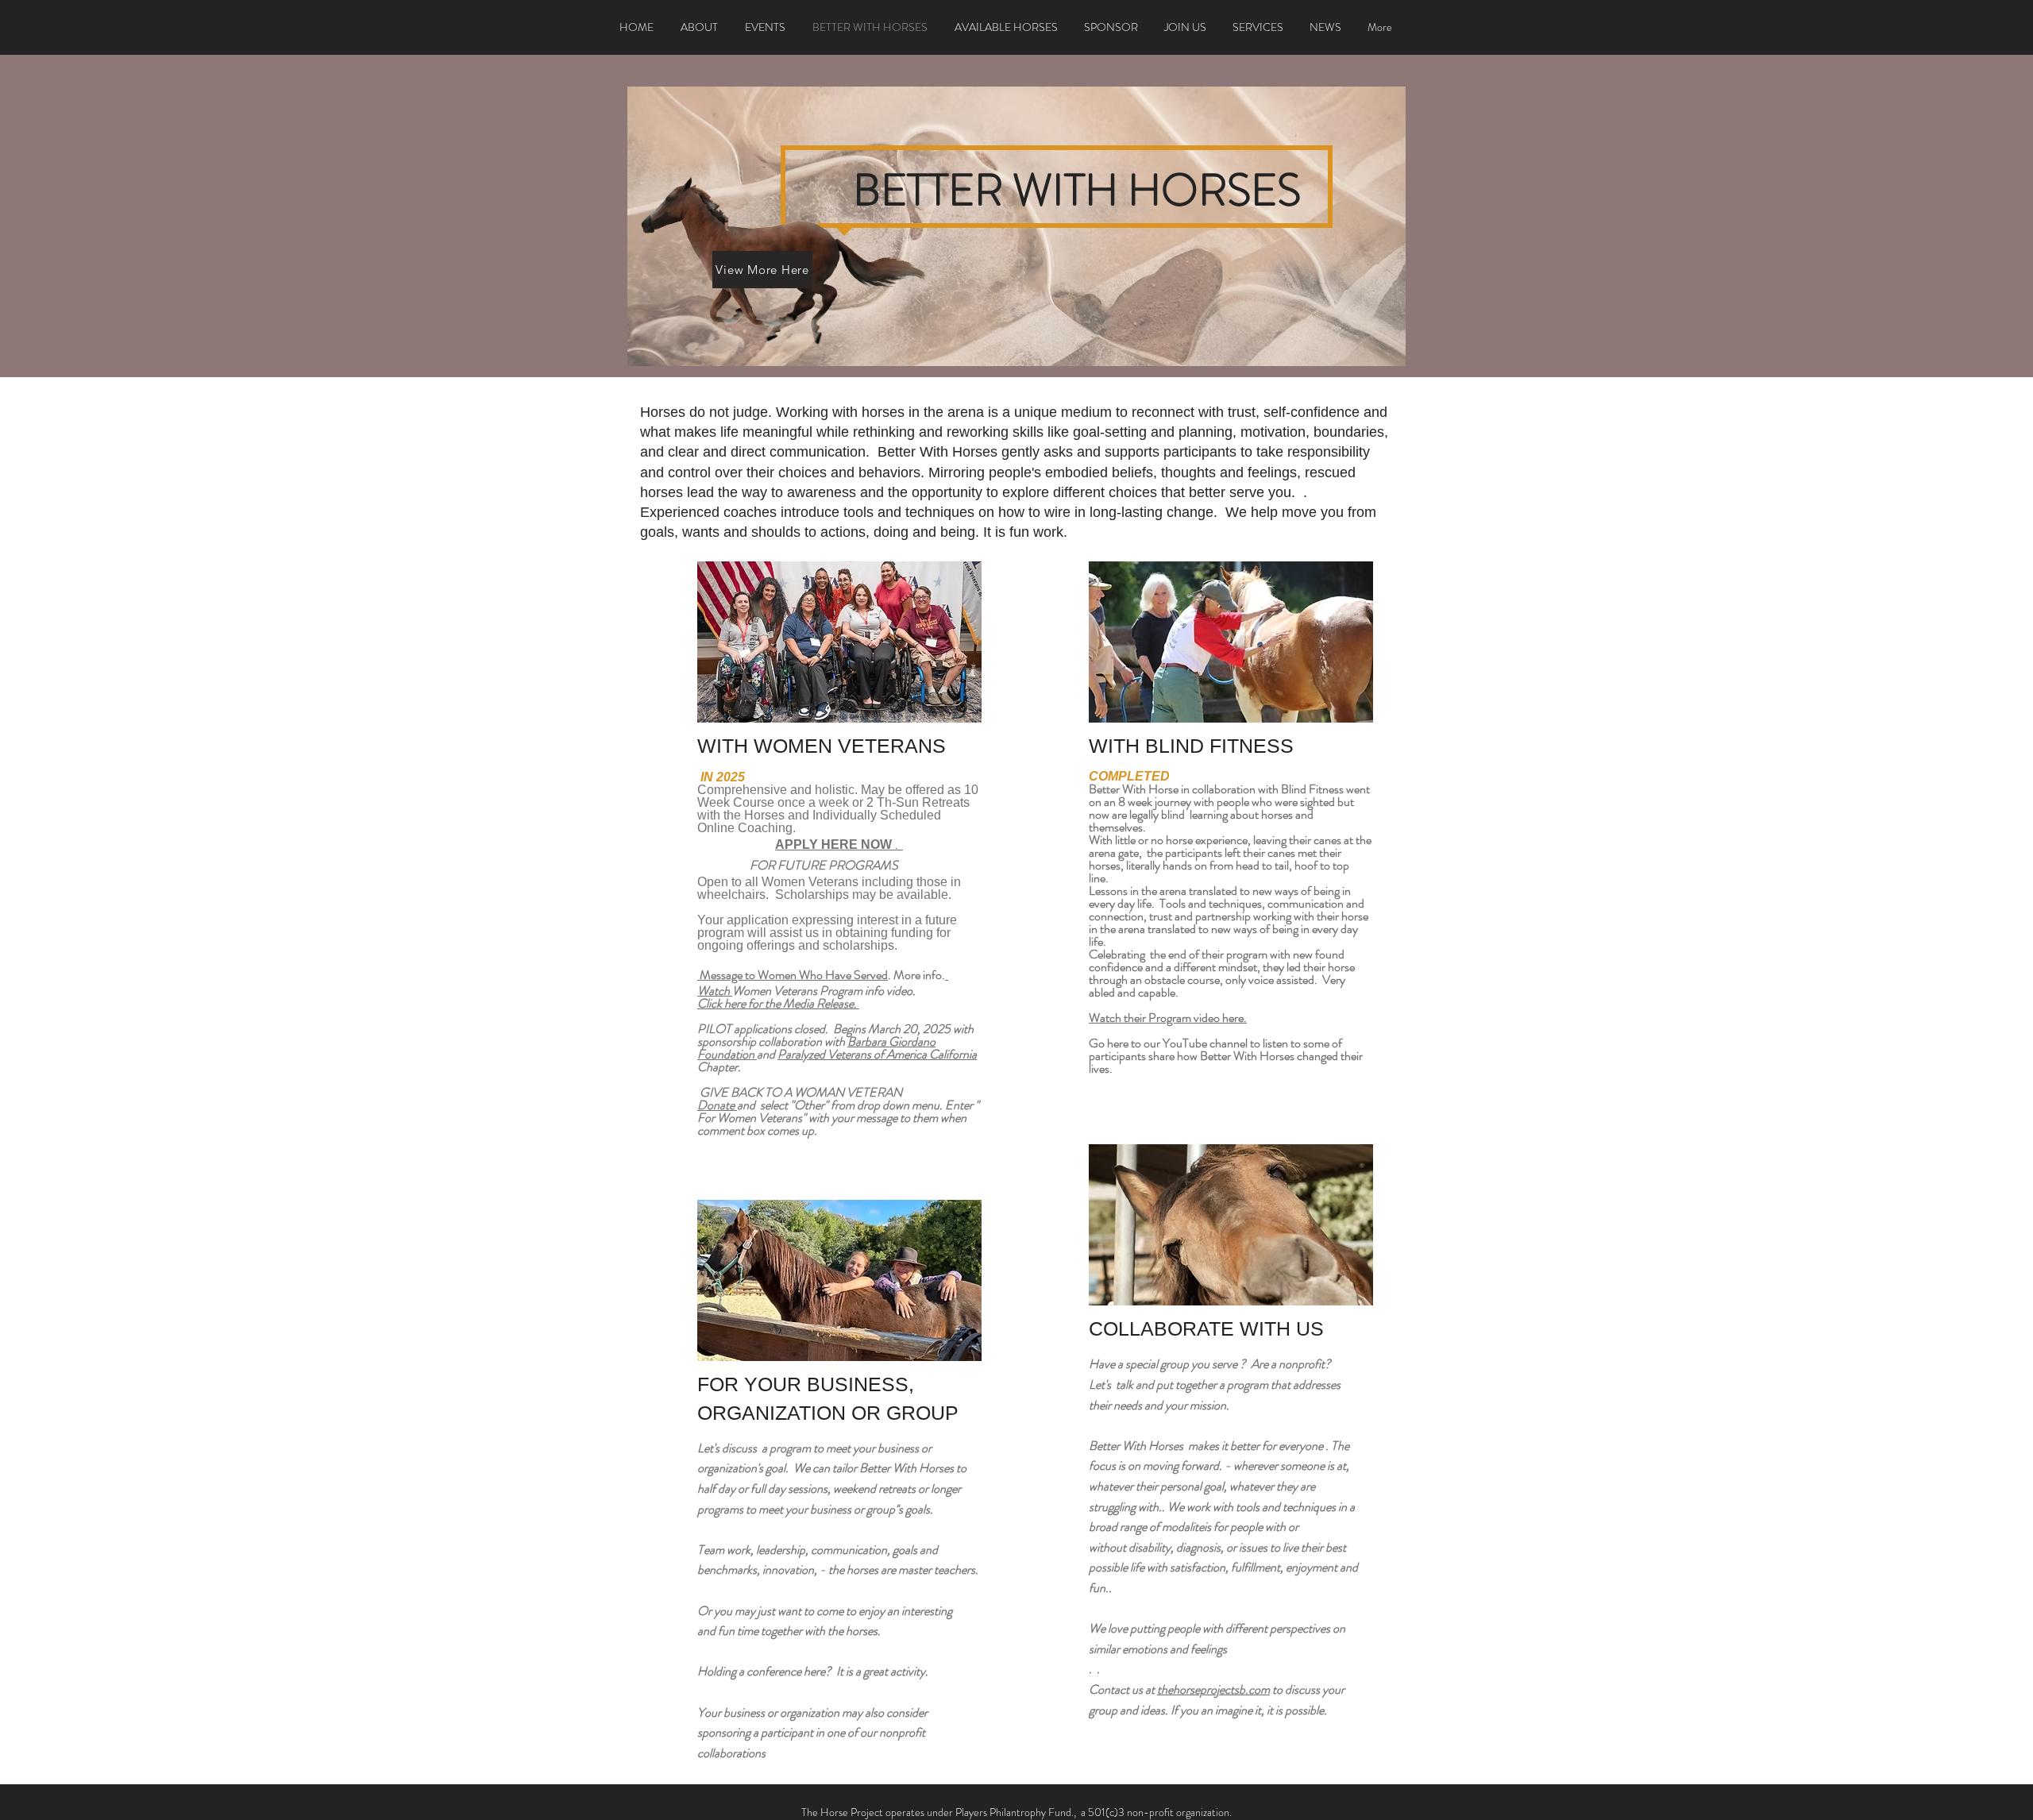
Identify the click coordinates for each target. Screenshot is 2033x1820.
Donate (717, 1105)
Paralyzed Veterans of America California (877, 1054)
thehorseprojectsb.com (1213, 1689)
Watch (715, 991)
